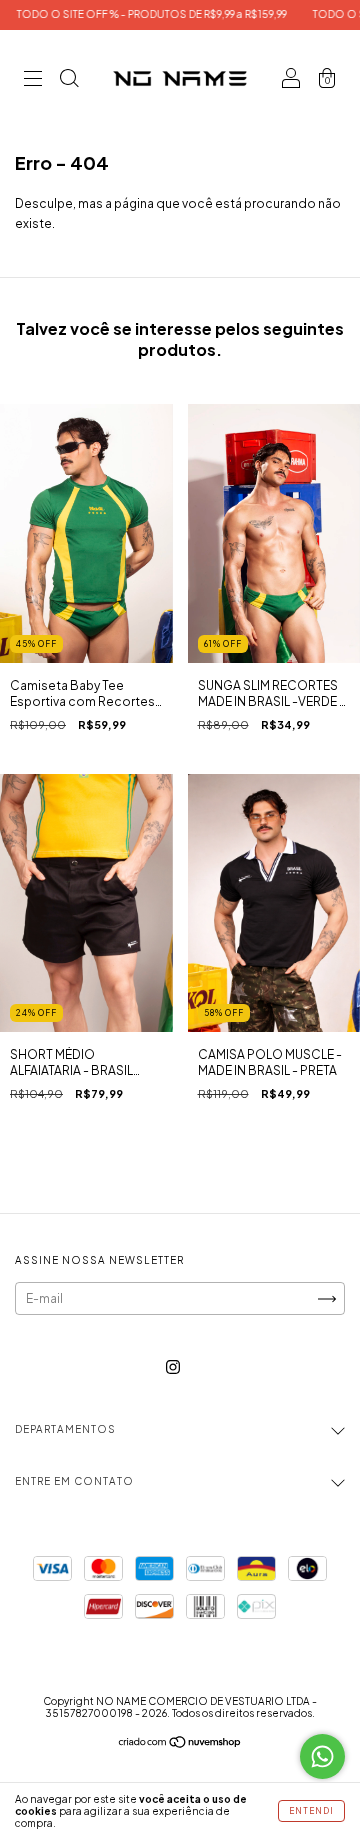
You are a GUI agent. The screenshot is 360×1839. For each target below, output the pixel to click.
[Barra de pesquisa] (69, 81)
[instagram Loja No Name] (173, 1367)
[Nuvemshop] (180, 1744)
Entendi (311, 1811)
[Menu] (33, 81)
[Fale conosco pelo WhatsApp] (322, 1756)
